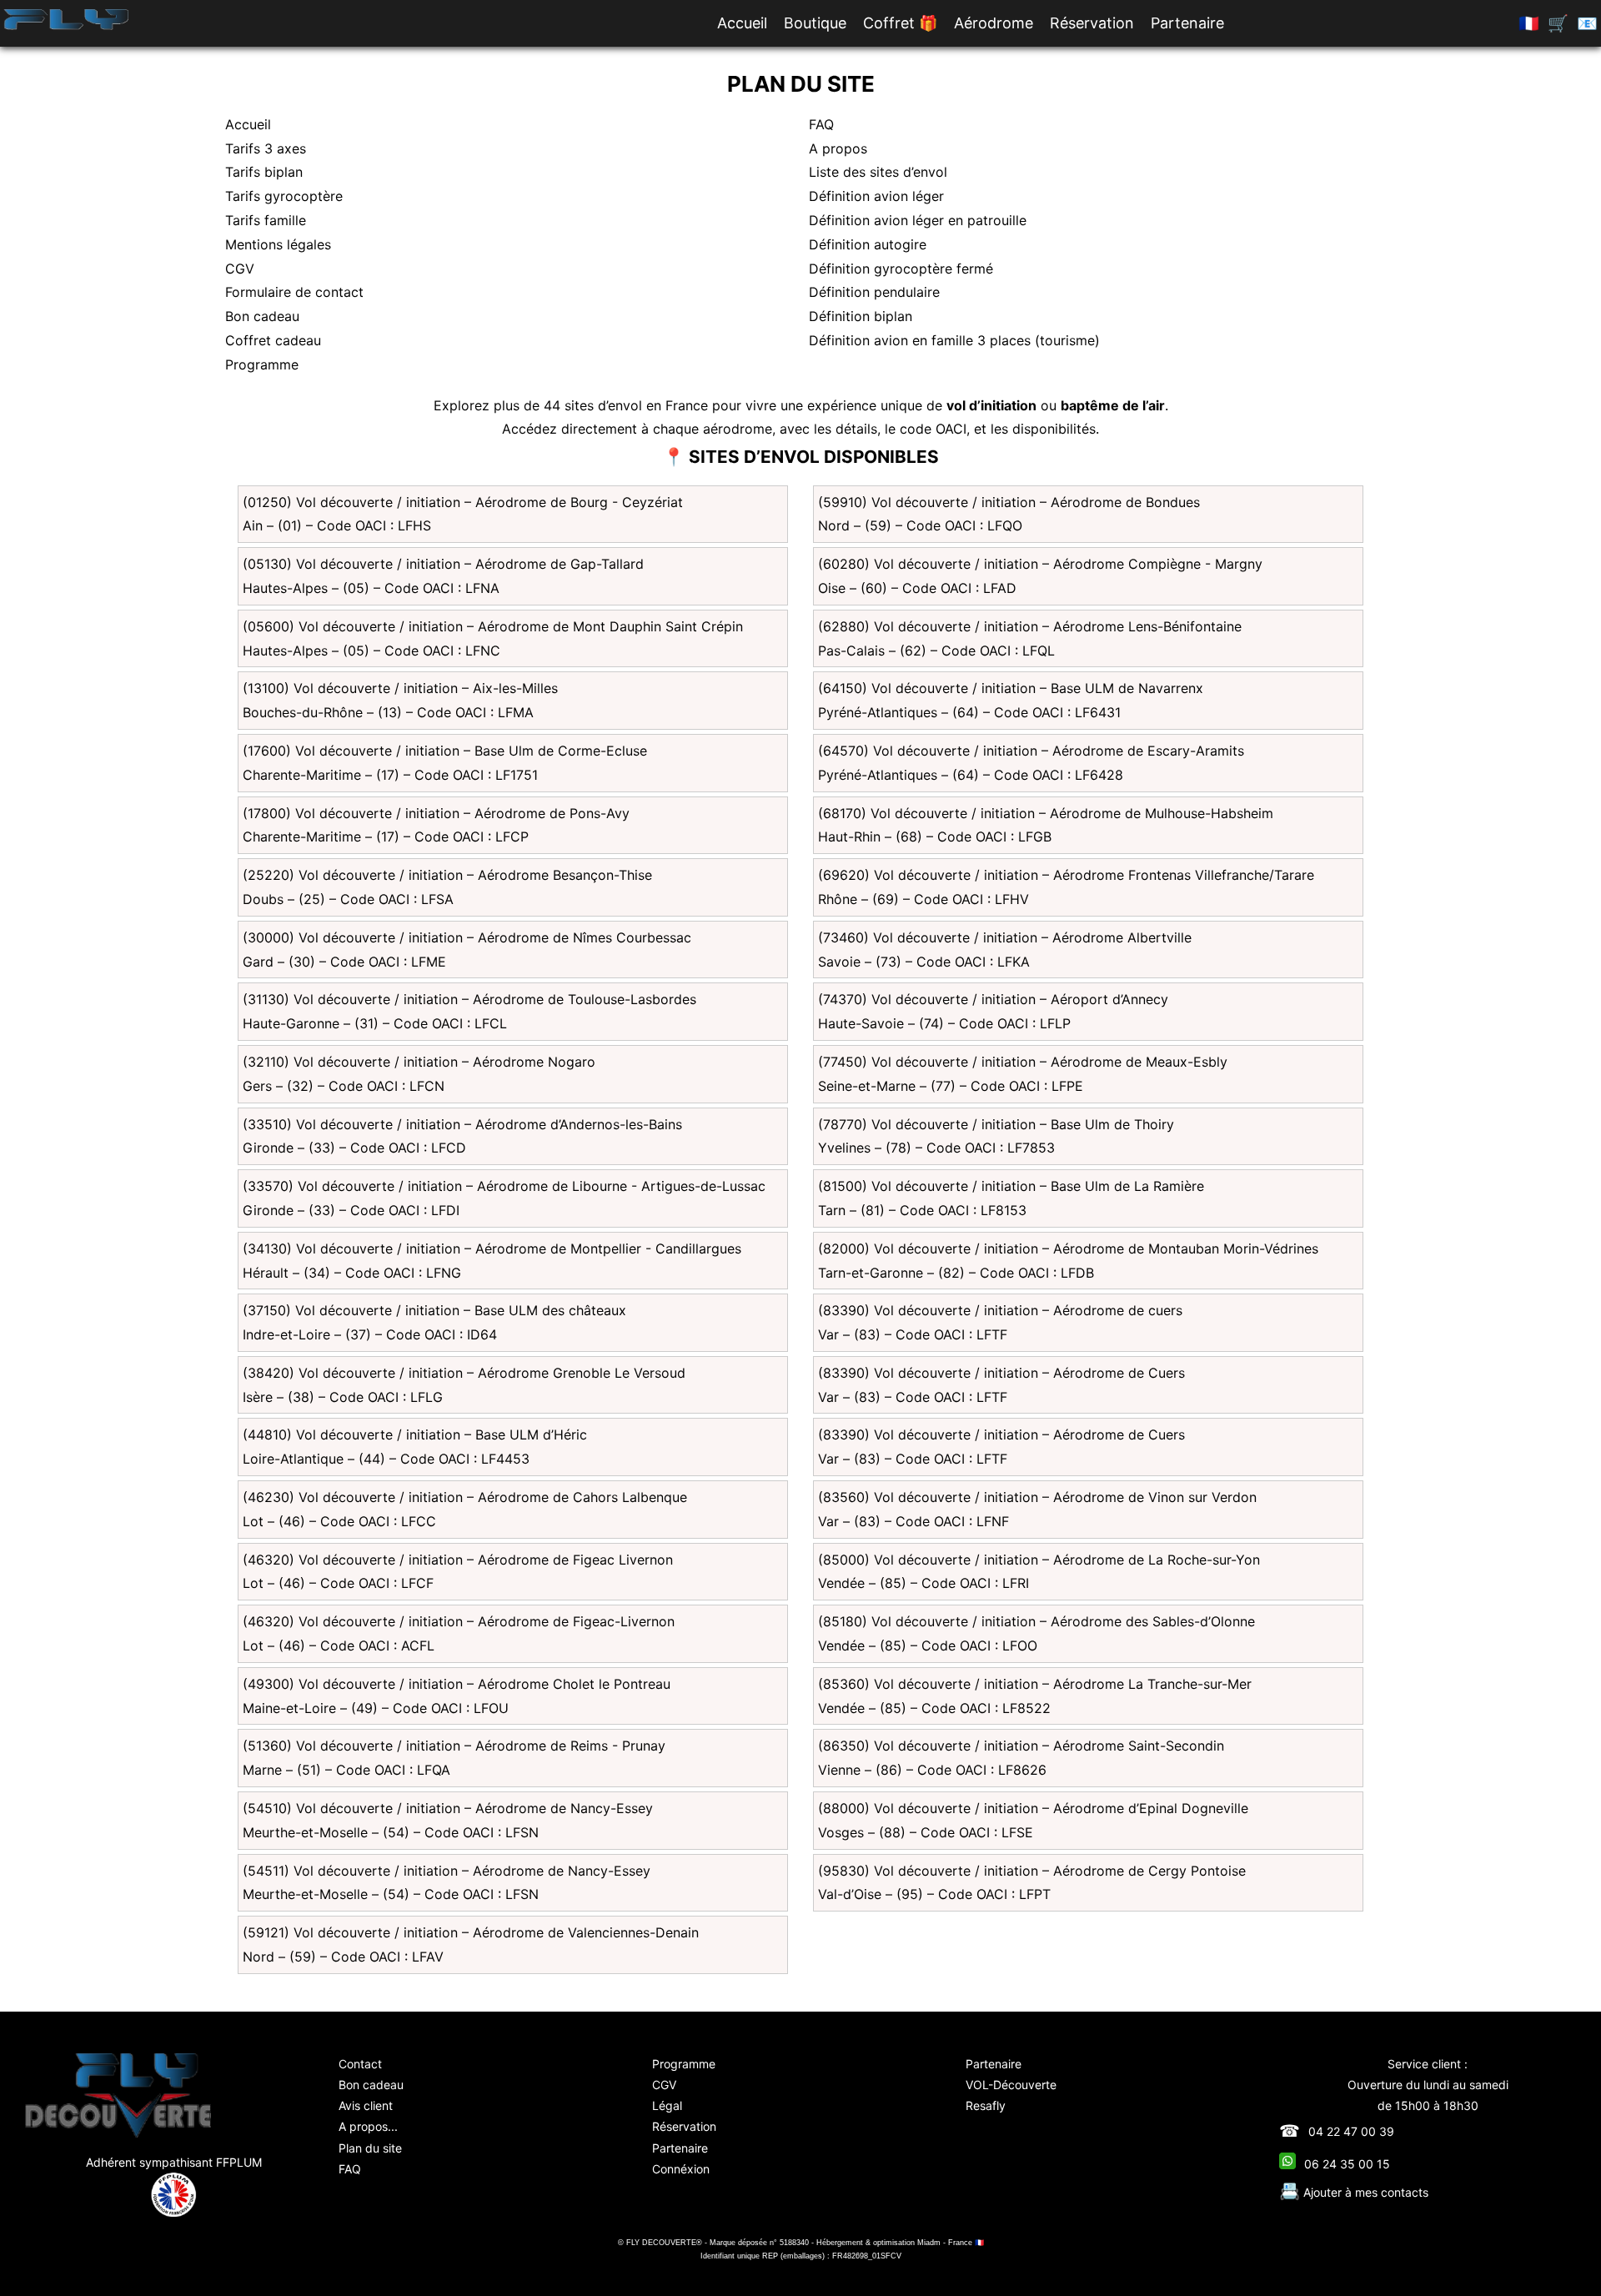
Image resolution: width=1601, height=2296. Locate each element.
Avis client (366, 2105)
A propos (838, 148)
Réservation (1092, 23)
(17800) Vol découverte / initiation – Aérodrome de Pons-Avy (436, 813)
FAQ (821, 124)
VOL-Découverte (1011, 2085)
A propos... (368, 2126)
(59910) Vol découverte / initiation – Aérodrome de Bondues (1009, 502)
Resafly (986, 2105)
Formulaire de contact (294, 292)
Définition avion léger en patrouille (918, 220)
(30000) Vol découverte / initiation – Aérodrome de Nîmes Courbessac (467, 937)
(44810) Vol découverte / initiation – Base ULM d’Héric (415, 1434)
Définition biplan (861, 316)
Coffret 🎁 (900, 23)
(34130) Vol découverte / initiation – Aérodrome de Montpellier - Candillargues (492, 1248)
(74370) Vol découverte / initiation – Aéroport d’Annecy (993, 999)
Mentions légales (278, 244)
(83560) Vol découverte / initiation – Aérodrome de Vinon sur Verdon (1037, 1497)
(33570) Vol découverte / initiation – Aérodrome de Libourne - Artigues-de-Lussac (504, 1186)
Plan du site (370, 2148)
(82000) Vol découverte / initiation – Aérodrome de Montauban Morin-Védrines (1068, 1248)
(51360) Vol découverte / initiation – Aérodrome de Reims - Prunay (454, 1746)
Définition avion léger (876, 196)
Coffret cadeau (273, 340)
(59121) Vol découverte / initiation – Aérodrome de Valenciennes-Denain (471, 1932)
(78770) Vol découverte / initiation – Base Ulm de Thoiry (996, 1124)
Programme (262, 364)
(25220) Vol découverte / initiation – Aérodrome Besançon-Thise (447, 875)
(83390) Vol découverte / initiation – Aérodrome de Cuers (1001, 1373)
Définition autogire (868, 244)
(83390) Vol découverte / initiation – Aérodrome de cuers (1000, 1310)
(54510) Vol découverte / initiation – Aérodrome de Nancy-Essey (448, 1808)
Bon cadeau (262, 316)
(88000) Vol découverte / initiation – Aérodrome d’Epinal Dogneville (1033, 1808)
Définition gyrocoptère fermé (901, 269)
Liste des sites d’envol (878, 172)
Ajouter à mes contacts (1354, 2192)
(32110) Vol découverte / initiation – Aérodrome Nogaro (419, 1062)
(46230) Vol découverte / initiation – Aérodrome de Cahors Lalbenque (465, 1497)
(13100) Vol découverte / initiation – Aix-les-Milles (400, 688)
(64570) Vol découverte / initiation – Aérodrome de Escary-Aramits (1031, 751)
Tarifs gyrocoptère (284, 196)
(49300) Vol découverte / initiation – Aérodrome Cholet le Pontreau (457, 1684)
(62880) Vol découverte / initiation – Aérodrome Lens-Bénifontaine (1030, 626)
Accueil (742, 23)
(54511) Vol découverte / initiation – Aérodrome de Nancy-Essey (447, 1871)
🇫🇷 (1529, 23)
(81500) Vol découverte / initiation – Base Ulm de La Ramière (1011, 1186)
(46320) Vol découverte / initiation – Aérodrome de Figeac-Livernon (459, 1621)
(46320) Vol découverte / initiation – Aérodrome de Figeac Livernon (458, 1560)
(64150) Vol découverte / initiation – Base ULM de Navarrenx (1011, 688)
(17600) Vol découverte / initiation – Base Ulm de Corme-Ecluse (445, 751)
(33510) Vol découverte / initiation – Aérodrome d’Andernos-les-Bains (462, 1124)
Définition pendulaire (874, 292)
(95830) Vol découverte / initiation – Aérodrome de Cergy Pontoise (1032, 1871)
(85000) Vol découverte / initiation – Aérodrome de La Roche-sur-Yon (1039, 1560)
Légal (667, 2105)
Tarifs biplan (264, 172)
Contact (360, 2064)
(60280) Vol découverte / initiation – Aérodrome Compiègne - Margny (1040, 564)
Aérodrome (994, 23)
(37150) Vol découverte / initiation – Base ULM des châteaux (434, 1310)
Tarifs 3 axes (266, 148)
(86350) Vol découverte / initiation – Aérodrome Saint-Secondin (1021, 1746)
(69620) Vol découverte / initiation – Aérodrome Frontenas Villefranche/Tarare (1066, 875)
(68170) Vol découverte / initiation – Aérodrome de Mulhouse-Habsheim (1046, 813)
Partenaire (1187, 23)
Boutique (815, 23)
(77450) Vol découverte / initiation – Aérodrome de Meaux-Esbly (1023, 1062)
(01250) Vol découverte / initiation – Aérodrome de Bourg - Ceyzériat (463, 502)
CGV (240, 269)
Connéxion (681, 2169)
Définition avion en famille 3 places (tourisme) (954, 340)
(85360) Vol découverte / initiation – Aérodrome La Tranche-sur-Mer (1035, 1684)
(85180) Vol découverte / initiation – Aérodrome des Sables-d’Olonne (1036, 1621)
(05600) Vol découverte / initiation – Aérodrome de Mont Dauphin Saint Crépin (493, 626)
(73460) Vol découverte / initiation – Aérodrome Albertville (1005, 937)
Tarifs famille (266, 220)
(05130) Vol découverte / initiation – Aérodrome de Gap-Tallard (443, 564)
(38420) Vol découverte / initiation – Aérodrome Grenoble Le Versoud (464, 1373)
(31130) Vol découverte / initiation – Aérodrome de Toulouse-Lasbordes (469, 999)
